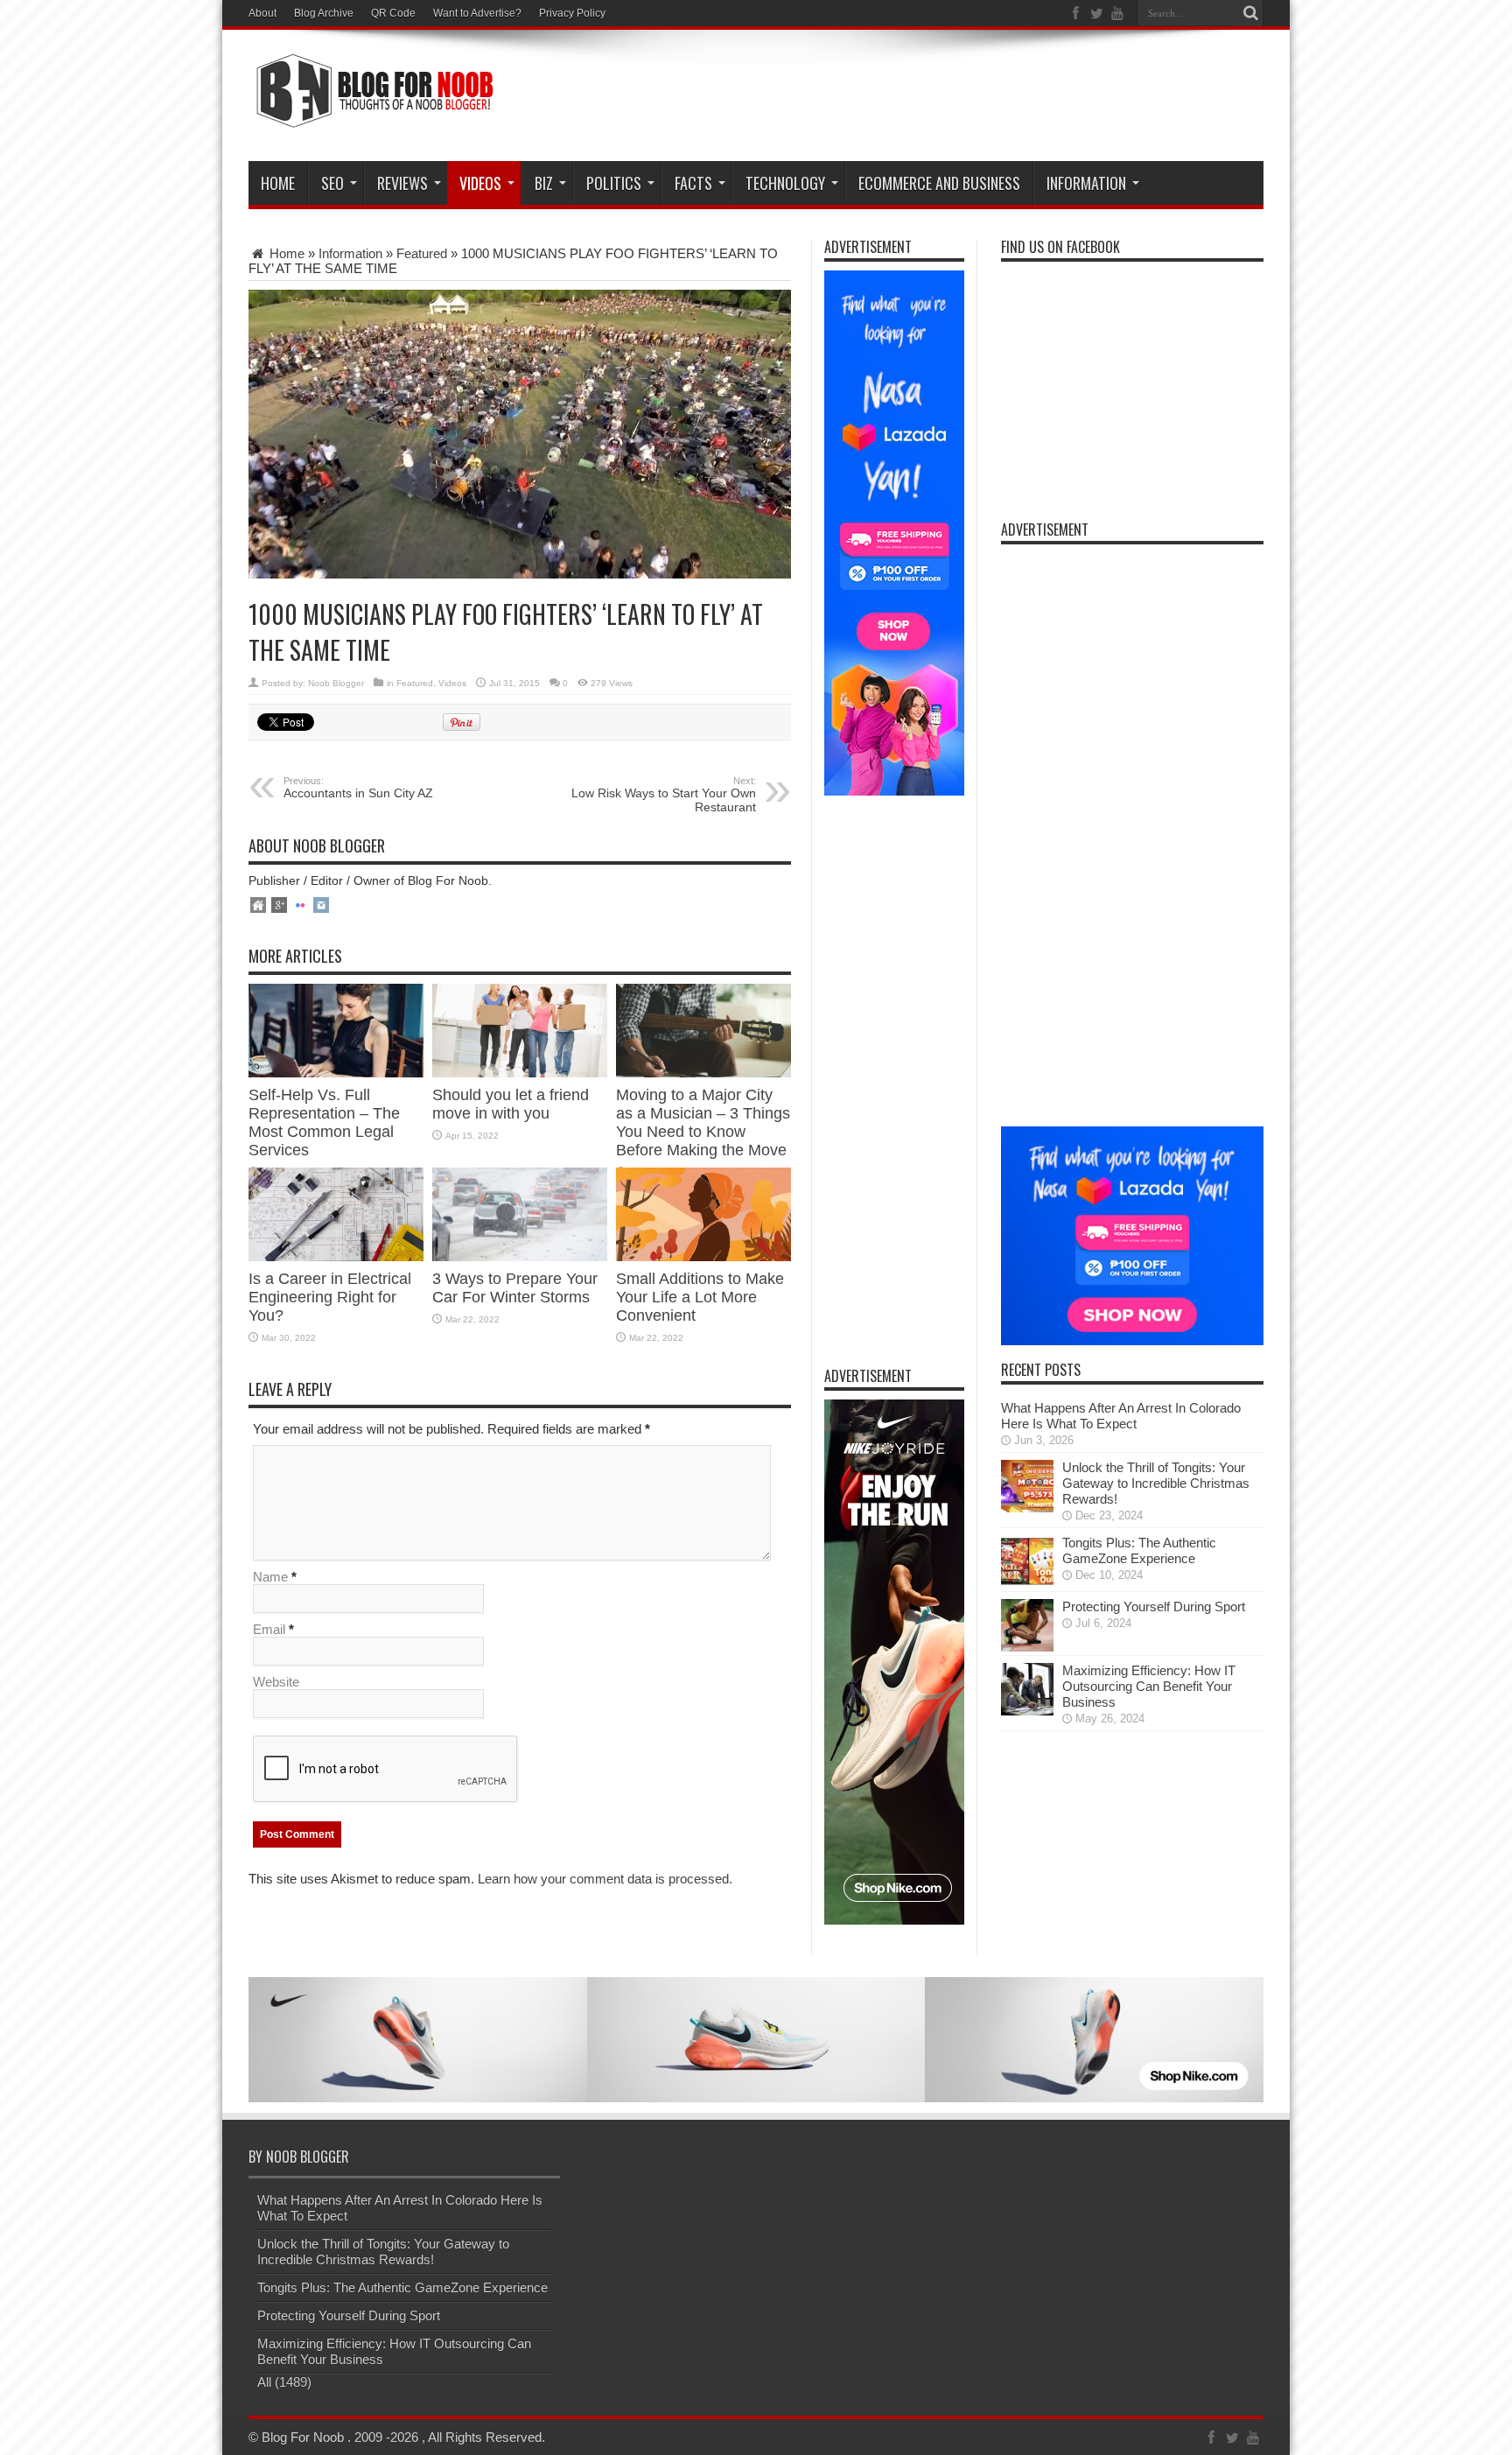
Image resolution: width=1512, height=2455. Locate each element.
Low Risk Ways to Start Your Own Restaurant (664, 795)
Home (278, 183)
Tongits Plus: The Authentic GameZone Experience (1139, 1550)
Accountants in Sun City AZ (358, 788)
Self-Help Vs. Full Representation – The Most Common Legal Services (324, 1122)
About (262, 13)
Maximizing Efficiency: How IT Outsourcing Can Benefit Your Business (1149, 1686)
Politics (614, 183)
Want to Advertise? (477, 13)
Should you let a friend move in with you (511, 1104)
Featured (422, 253)
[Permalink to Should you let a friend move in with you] (520, 1073)
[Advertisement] (945, 98)
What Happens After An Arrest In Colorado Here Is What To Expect (1121, 1416)
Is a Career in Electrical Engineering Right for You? (330, 1297)
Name (270, 1577)
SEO (332, 183)
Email (269, 1629)
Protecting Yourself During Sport (1154, 1606)
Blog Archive (324, 13)
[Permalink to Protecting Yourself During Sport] (1027, 1647)
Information (1086, 183)
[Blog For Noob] (371, 117)
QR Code (393, 13)
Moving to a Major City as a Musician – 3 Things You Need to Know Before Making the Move (703, 1122)
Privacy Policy (572, 13)
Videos (452, 683)
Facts (693, 183)
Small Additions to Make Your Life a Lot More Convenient (700, 1297)
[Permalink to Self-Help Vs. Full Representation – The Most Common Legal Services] (336, 1073)
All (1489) (284, 2382)
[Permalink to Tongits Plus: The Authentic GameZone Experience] (1027, 1583)
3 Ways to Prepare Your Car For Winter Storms (515, 1288)
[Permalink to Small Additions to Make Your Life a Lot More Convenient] (703, 1256)
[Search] (1250, 13)
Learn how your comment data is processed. (605, 1879)
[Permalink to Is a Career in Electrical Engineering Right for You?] (336, 1256)
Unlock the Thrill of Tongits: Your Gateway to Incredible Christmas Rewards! (1156, 1483)
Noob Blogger (336, 683)
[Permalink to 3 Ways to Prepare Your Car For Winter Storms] (520, 1256)
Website (276, 1682)
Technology (785, 183)
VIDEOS (480, 183)
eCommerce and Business (939, 183)
